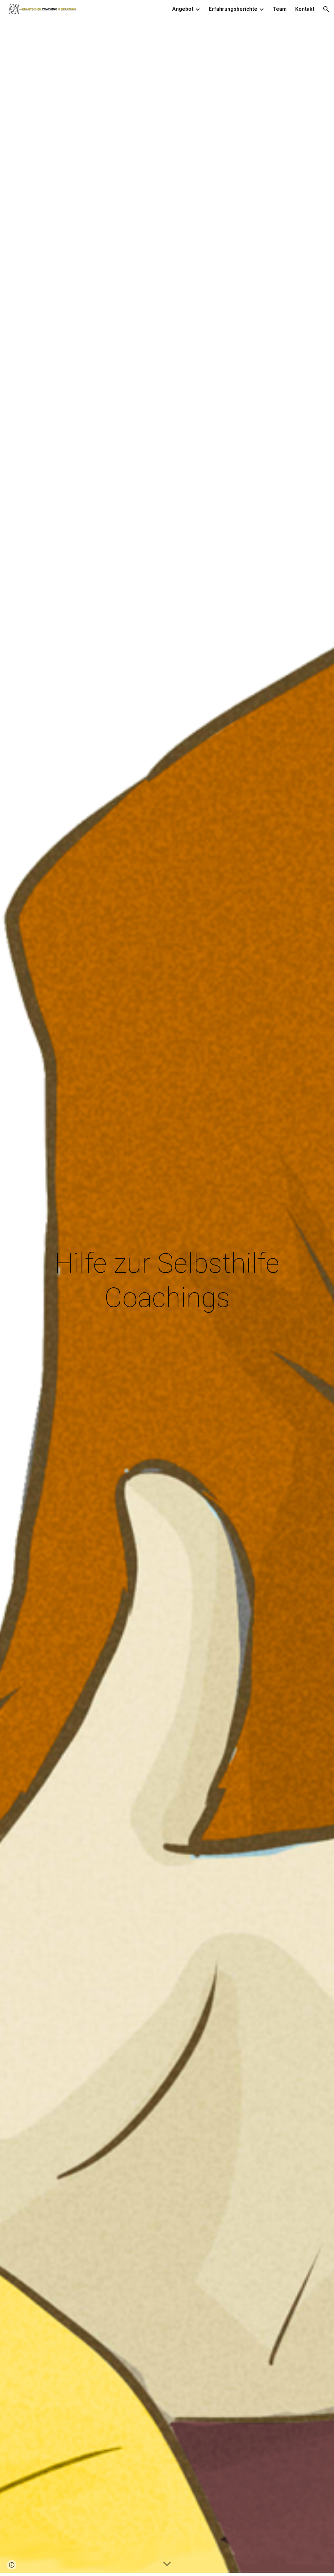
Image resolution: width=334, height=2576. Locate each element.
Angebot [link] (183, 9)
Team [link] (280, 9)
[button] (326, 9)
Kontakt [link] (305, 9)
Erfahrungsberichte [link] (233, 9)
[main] (167, 1288)
